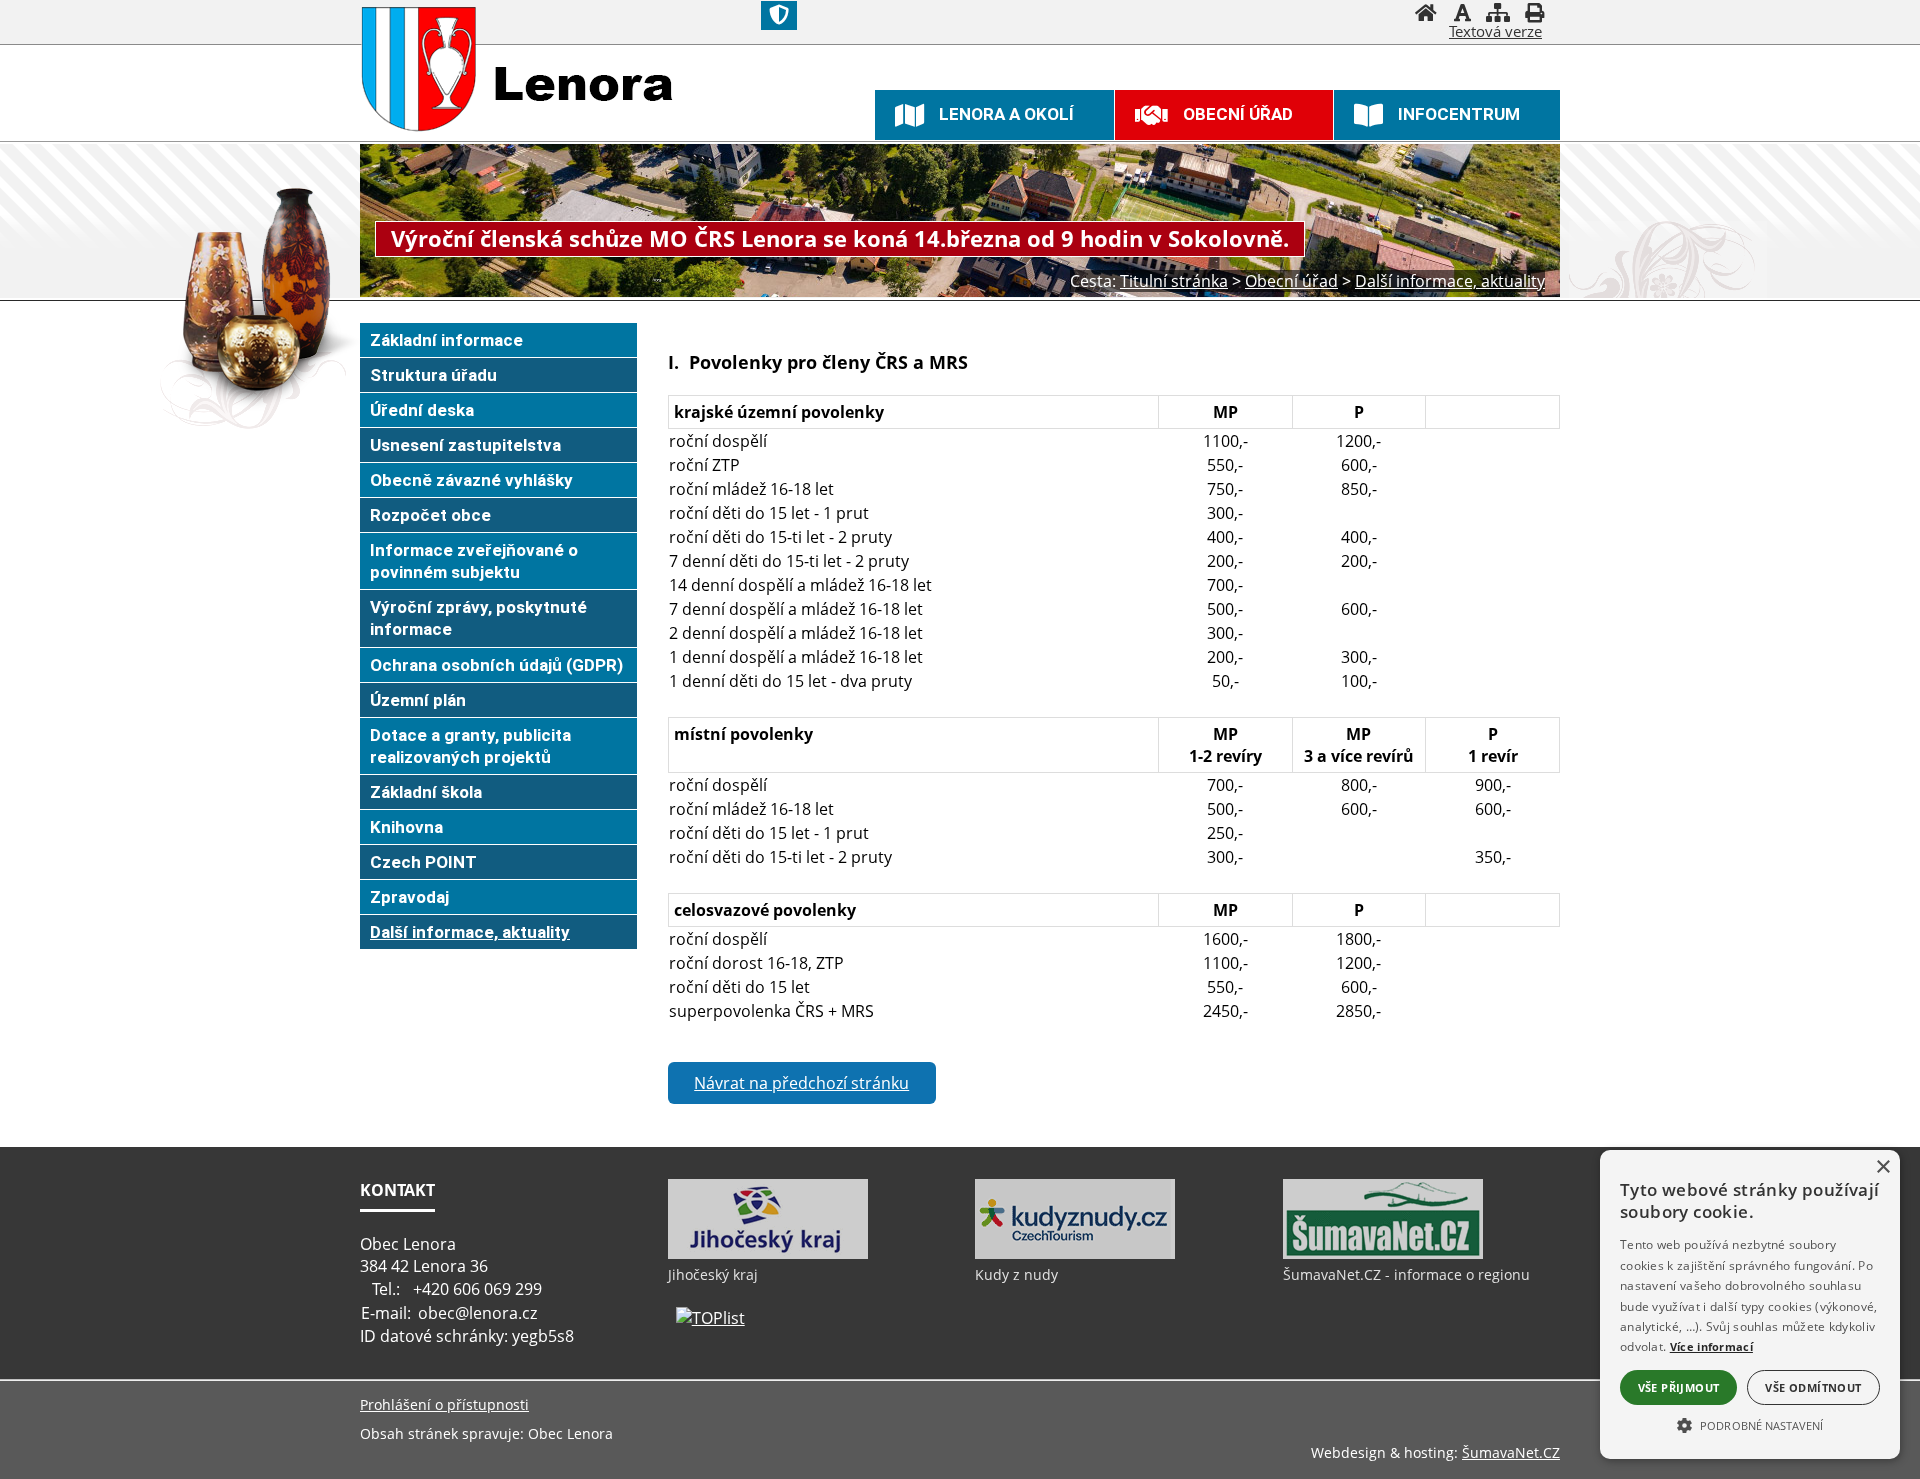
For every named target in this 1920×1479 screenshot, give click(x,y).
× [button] (1882, 1167)
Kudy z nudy (1016, 1274)
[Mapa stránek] (1498, 15)
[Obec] (419, 69)
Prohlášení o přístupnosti (444, 1404)
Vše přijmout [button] (1679, 1387)
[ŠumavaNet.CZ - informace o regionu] (1383, 1254)
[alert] (1750, 1304)
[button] (1750, 1424)
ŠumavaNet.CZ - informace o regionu (1406, 1274)
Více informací (1711, 1346)
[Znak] (779, 15)
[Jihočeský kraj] (768, 1254)
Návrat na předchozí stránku (801, 1083)
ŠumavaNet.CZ (1511, 1452)
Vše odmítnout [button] (1813, 1387)
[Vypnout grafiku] (1462, 15)
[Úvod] (1426, 15)
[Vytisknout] (1534, 15)
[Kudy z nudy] (1075, 1254)
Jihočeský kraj (713, 1274)
